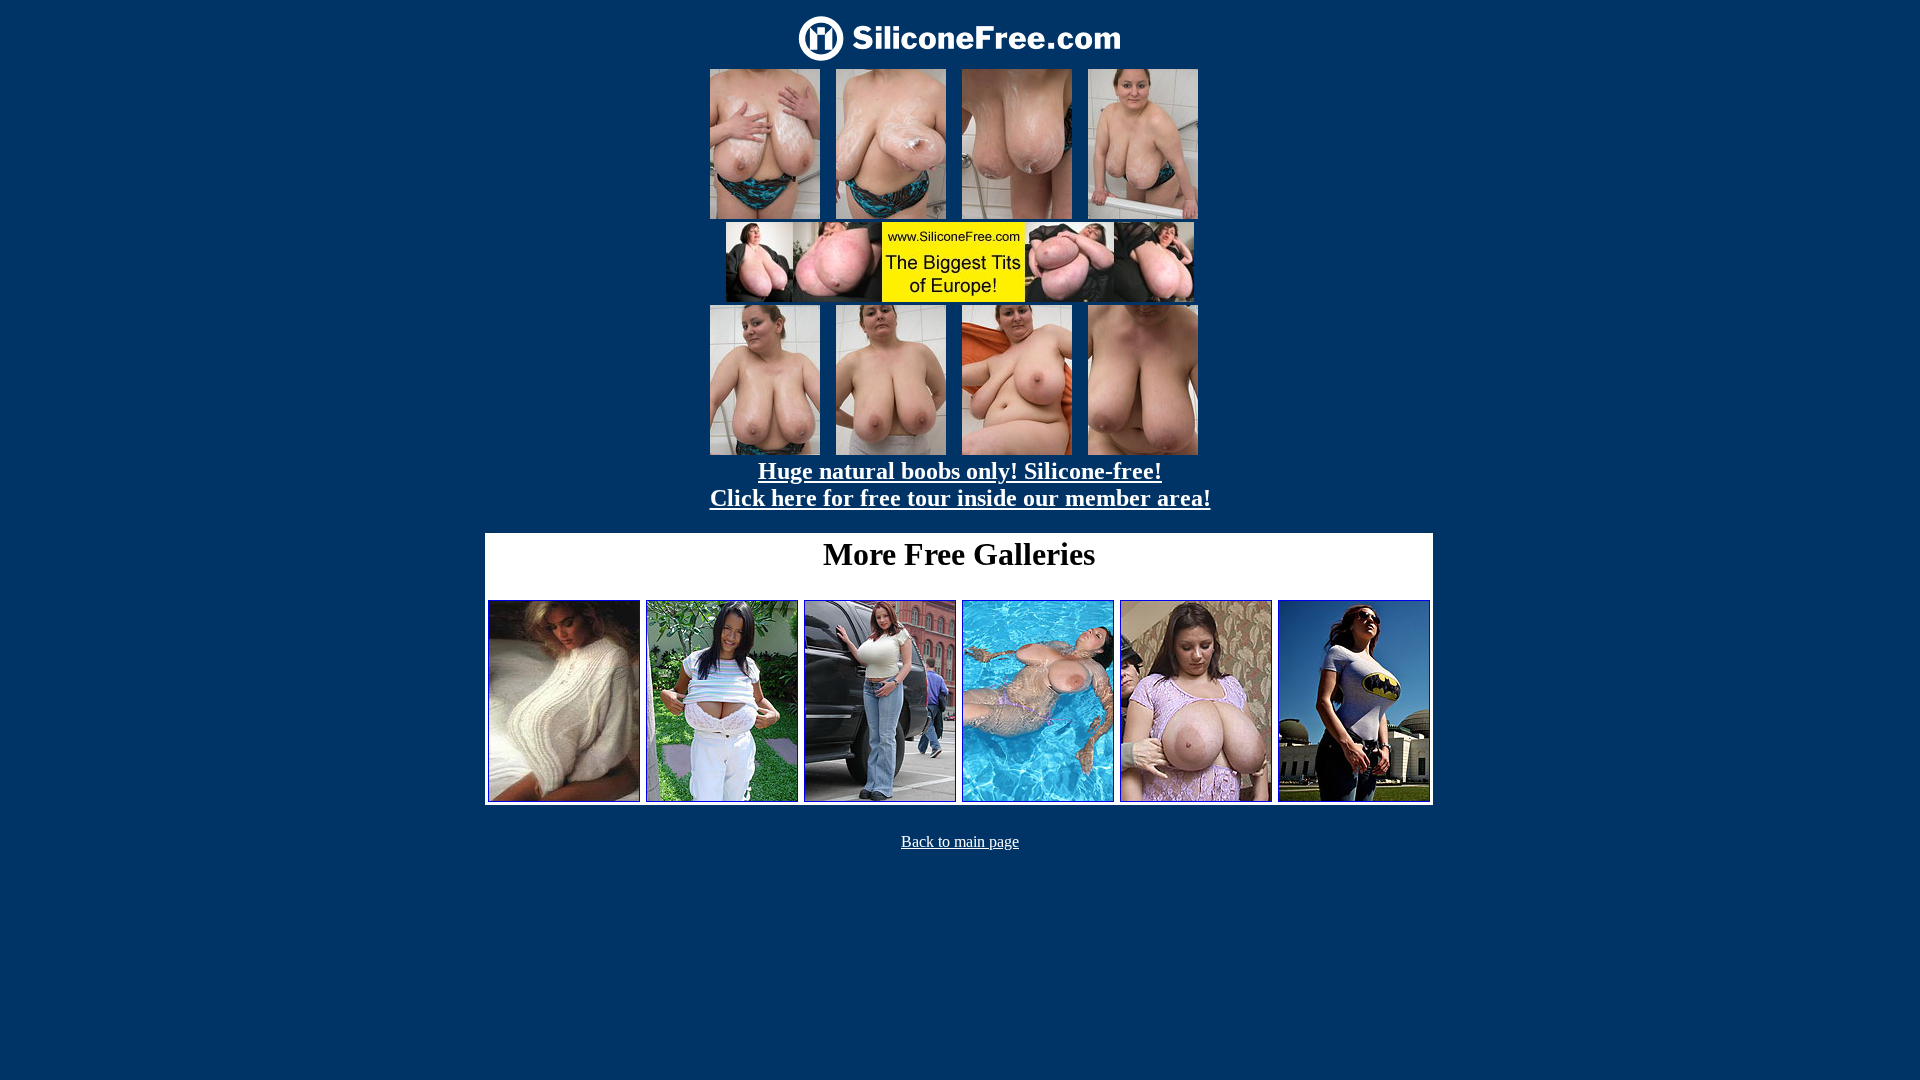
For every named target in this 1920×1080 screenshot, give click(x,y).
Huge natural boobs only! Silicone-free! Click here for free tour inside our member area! (960, 484)
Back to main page (960, 841)
